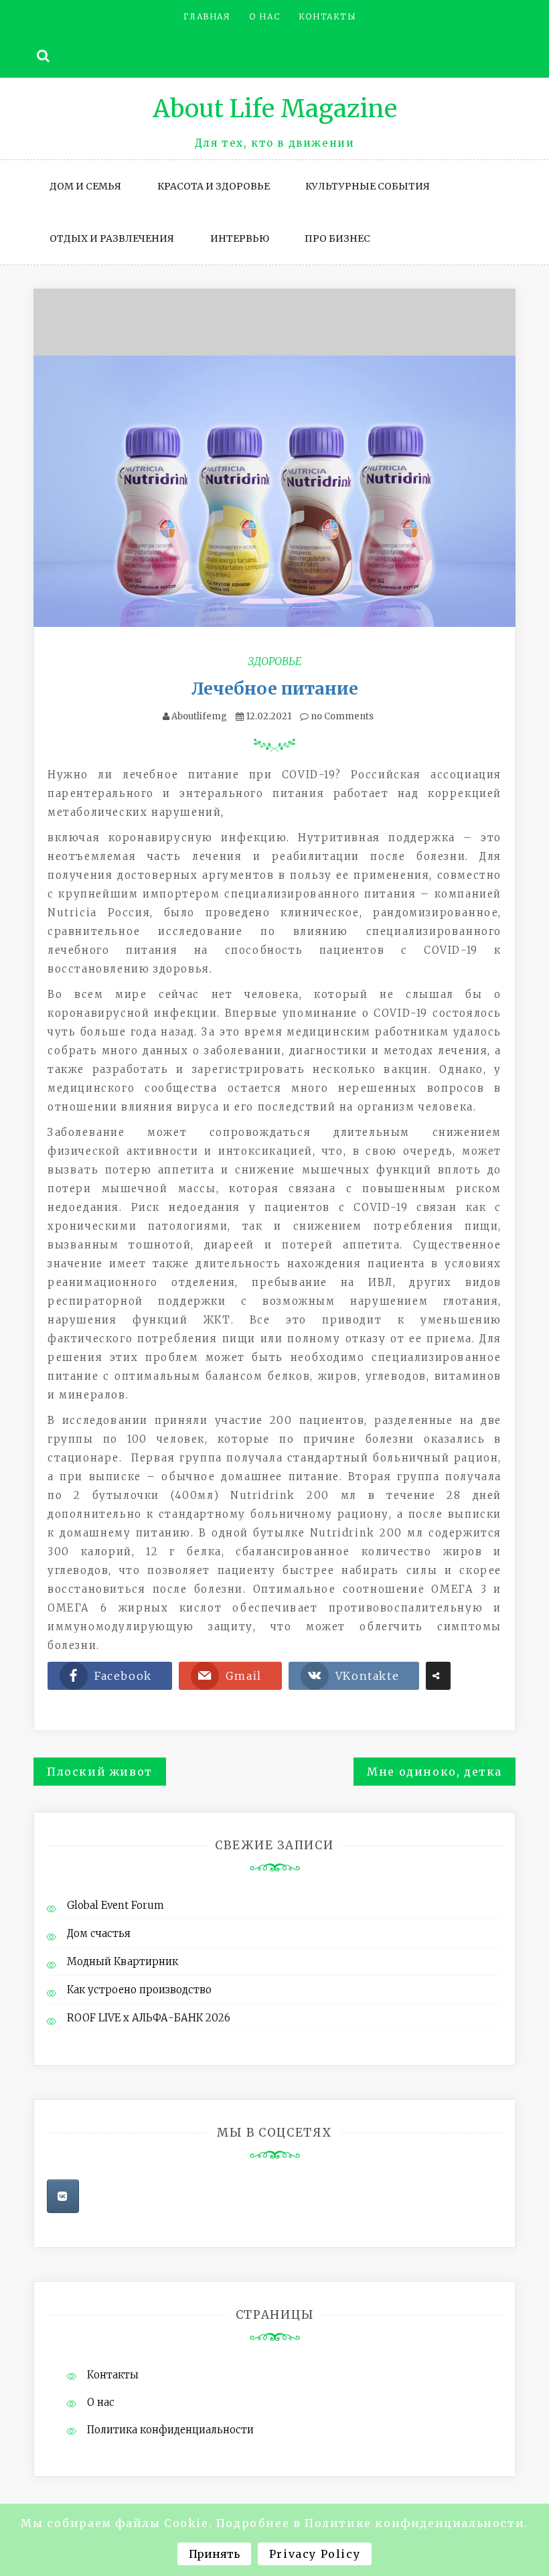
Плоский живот (100, 1772)
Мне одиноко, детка (435, 1772)
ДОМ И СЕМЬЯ (85, 186)
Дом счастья (99, 1933)
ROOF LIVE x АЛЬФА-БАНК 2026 (149, 2018)
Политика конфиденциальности (170, 2430)
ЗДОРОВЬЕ (275, 661)
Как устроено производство (139, 1990)
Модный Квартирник (123, 1961)
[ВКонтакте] (63, 2196)
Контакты (328, 16)
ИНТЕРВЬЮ (240, 238)
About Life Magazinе (275, 109)
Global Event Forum (115, 1905)
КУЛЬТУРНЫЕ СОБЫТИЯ (368, 186)
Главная (207, 16)
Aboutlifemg (199, 716)
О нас (264, 16)
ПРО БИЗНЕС (337, 238)
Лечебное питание (275, 689)
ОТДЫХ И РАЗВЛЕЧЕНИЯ (112, 238)
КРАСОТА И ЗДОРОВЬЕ (214, 186)
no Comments (341, 716)
